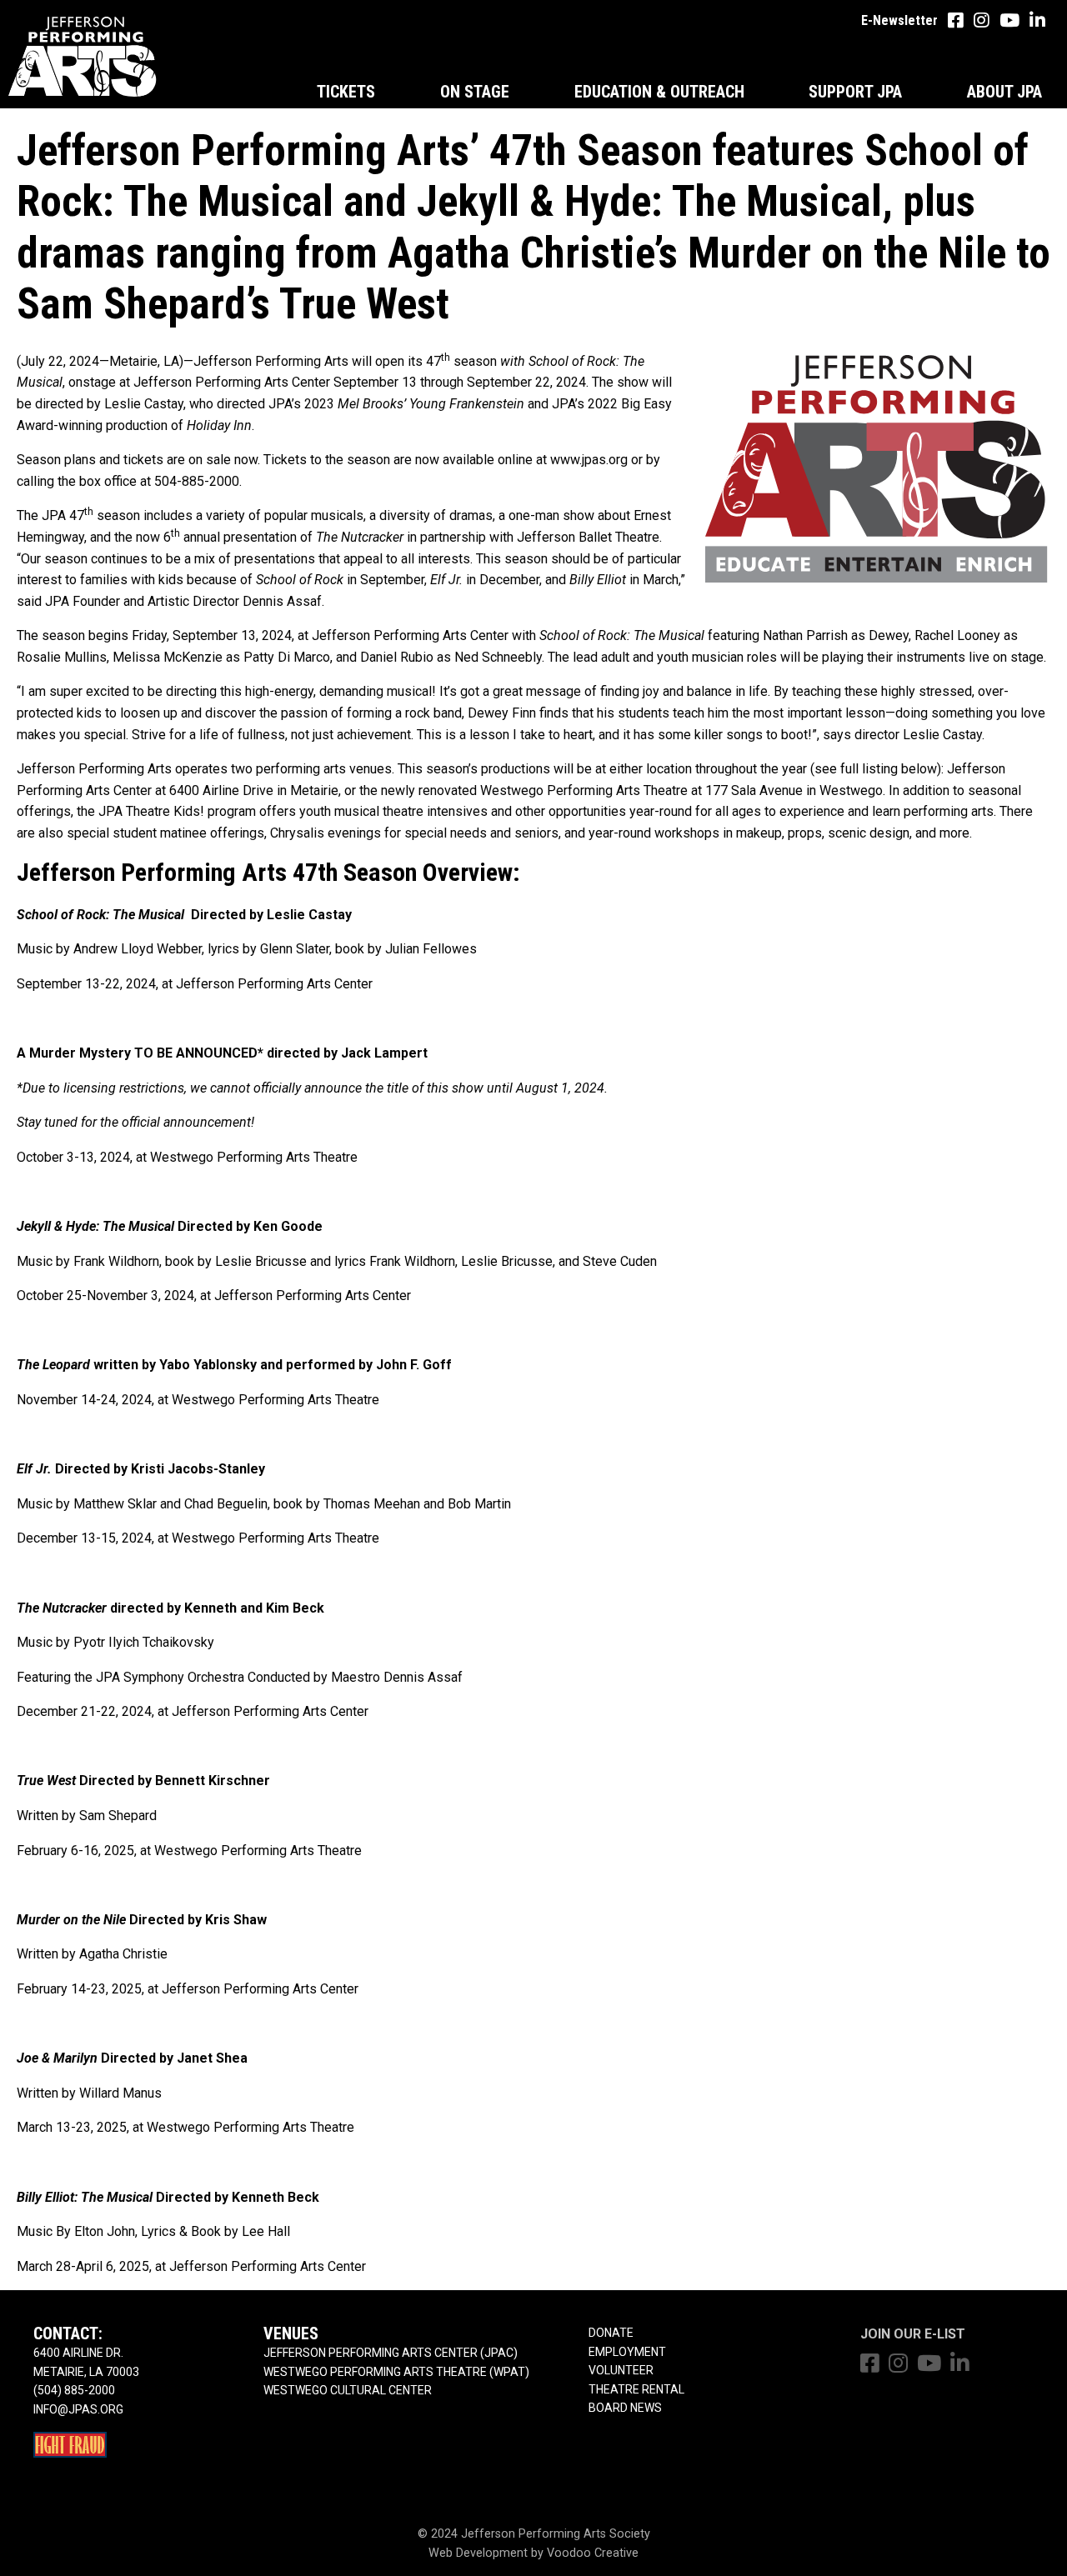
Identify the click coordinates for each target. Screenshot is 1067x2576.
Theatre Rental (636, 2389)
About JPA (1004, 92)
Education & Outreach (659, 92)
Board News (625, 2408)
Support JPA (855, 92)
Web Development (478, 2553)
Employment (627, 2352)
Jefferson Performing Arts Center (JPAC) (391, 2353)
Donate (611, 2333)
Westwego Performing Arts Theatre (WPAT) (396, 2372)
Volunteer (621, 2370)
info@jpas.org (78, 2409)
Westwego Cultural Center (348, 2390)
